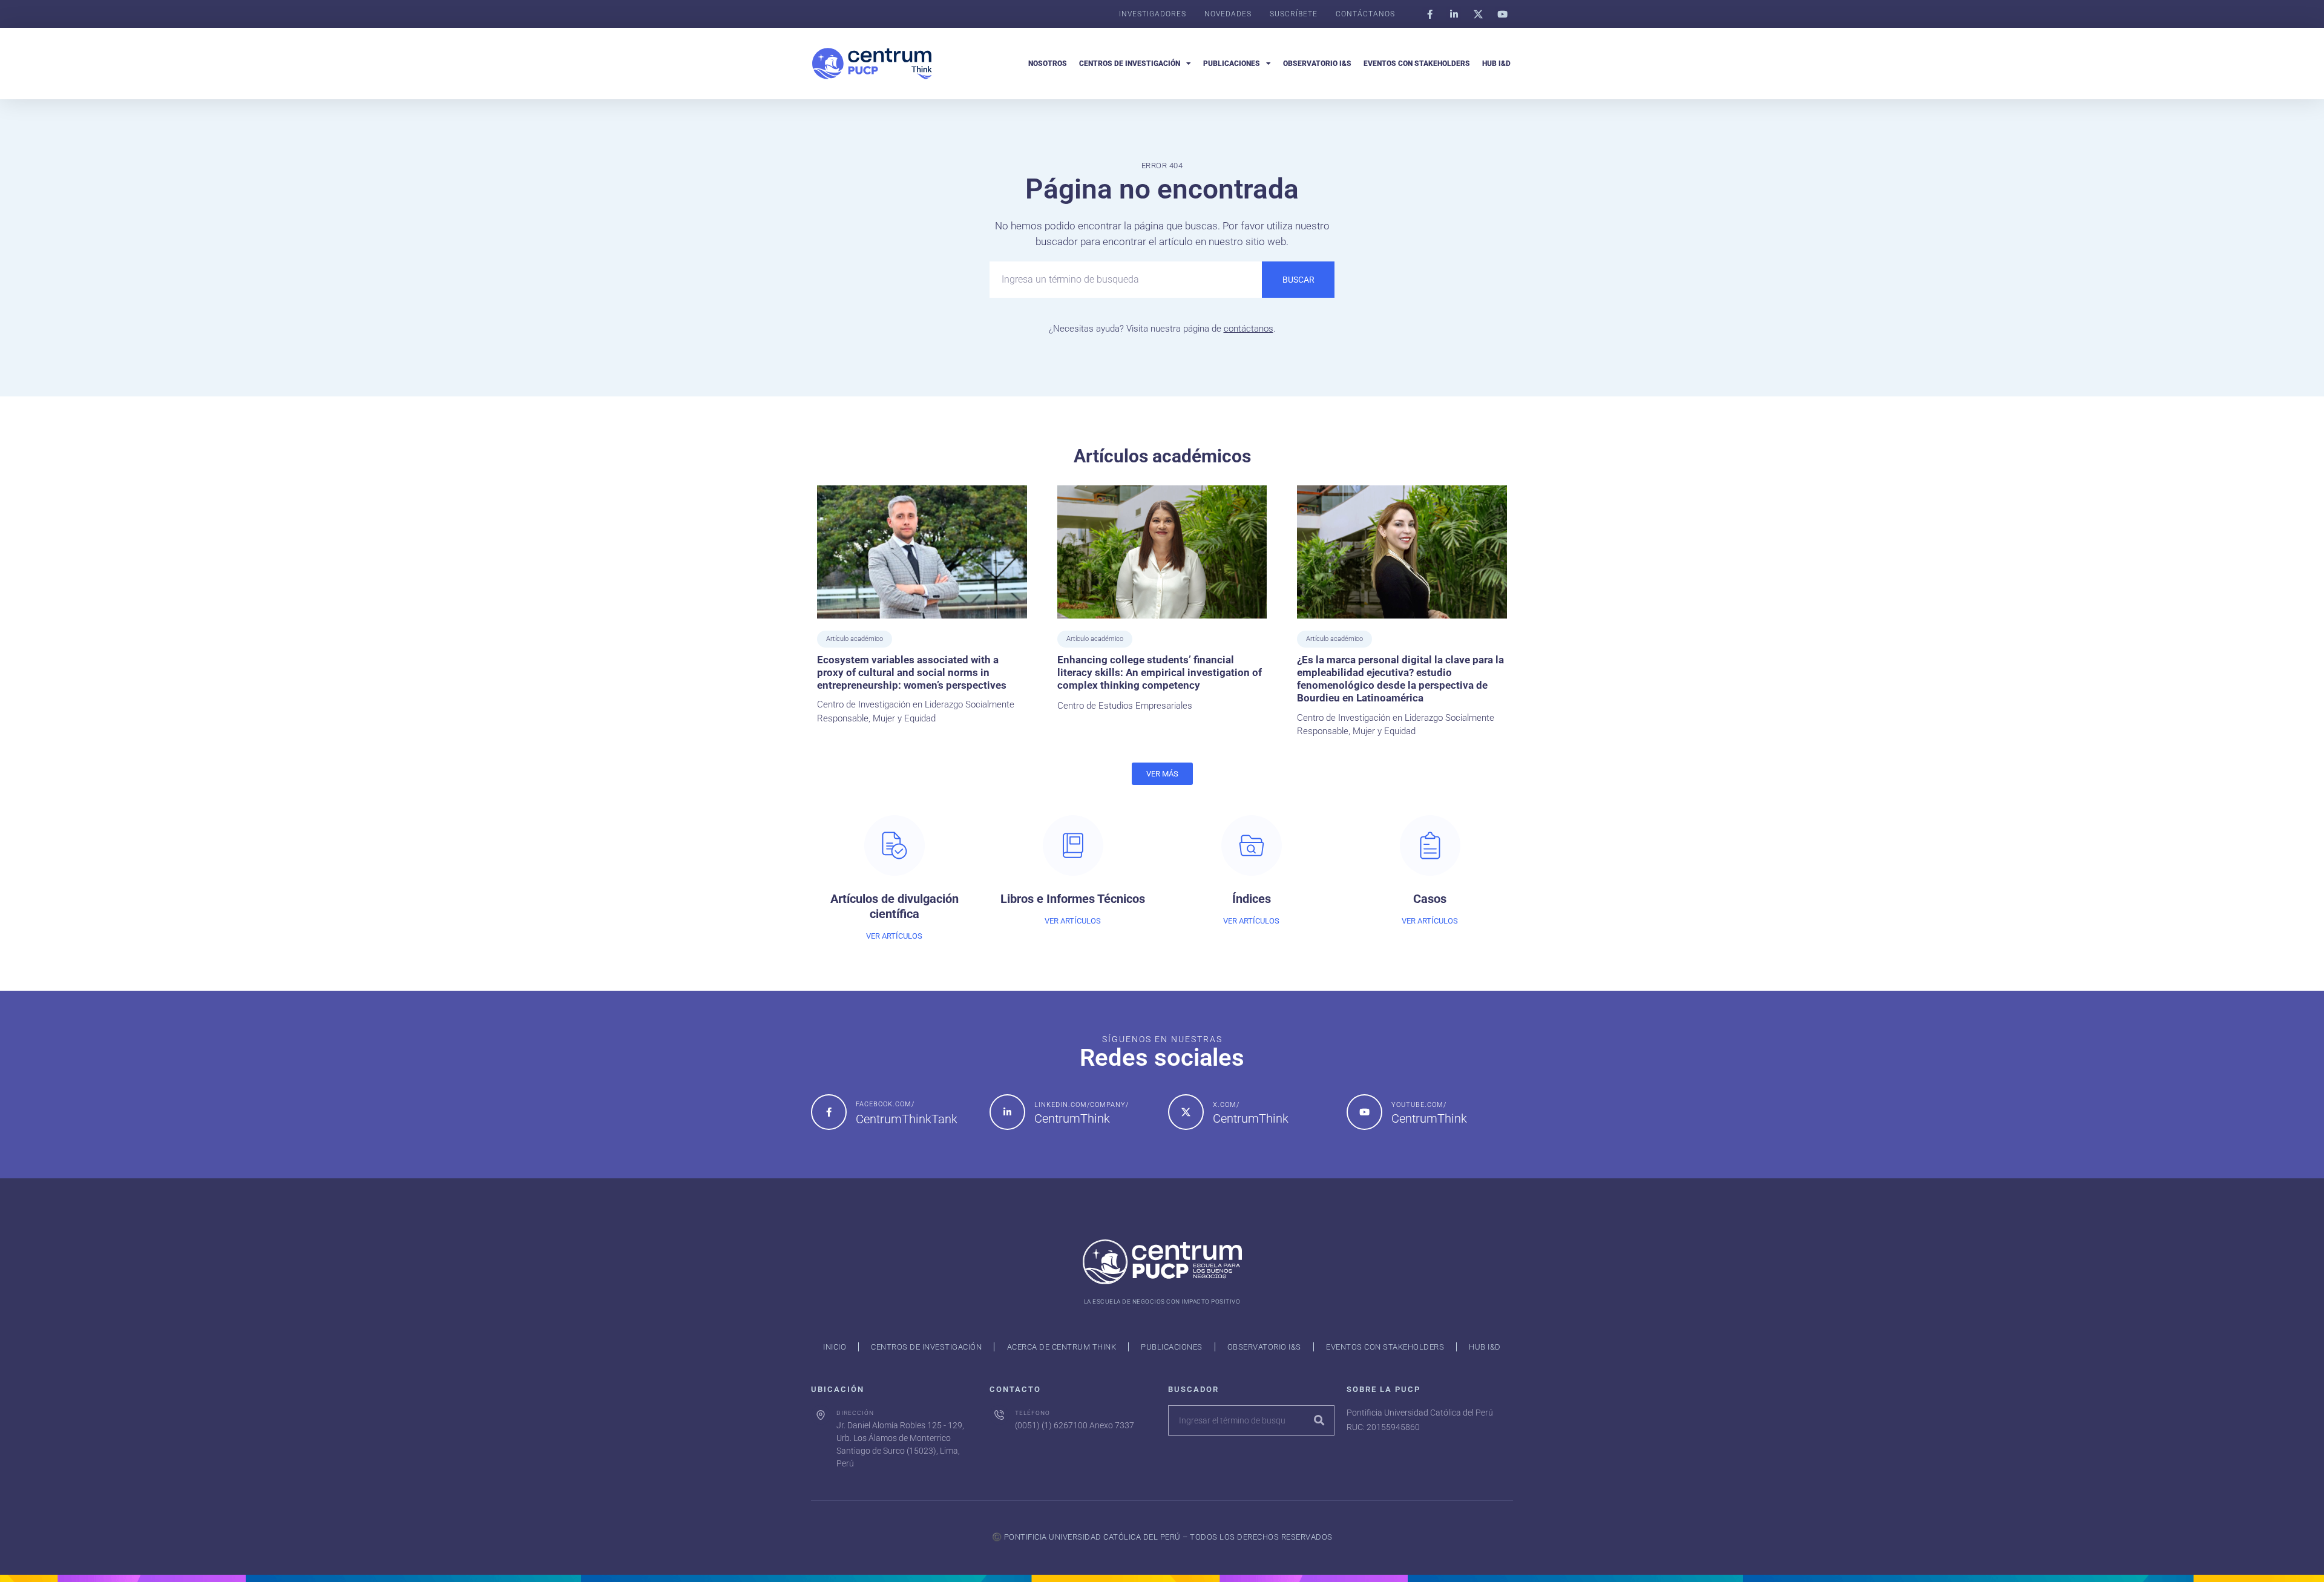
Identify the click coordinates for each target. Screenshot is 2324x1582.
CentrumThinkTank (907, 1119)
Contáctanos (1365, 14)
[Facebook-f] (1430, 14)
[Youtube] (1502, 14)
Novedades (1228, 14)
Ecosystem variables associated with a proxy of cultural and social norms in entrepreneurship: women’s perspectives (912, 673)
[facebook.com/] (829, 1112)
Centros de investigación (1130, 64)
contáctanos (1249, 329)
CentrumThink (1072, 1118)
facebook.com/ (885, 1104)
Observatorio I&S (1317, 64)
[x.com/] (1186, 1112)
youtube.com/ (1419, 1105)
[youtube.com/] (1364, 1112)
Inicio (835, 1347)
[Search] (1319, 1420)
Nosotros (1048, 64)
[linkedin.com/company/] (1007, 1112)
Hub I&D (1496, 64)
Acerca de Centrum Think (1062, 1347)
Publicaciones (1232, 64)
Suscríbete (1294, 14)
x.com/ (1226, 1105)
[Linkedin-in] (1454, 14)
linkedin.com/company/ (1082, 1105)
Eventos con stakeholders (1417, 64)
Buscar (1298, 280)
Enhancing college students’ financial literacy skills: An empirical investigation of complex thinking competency (1160, 673)
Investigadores (1153, 14)
